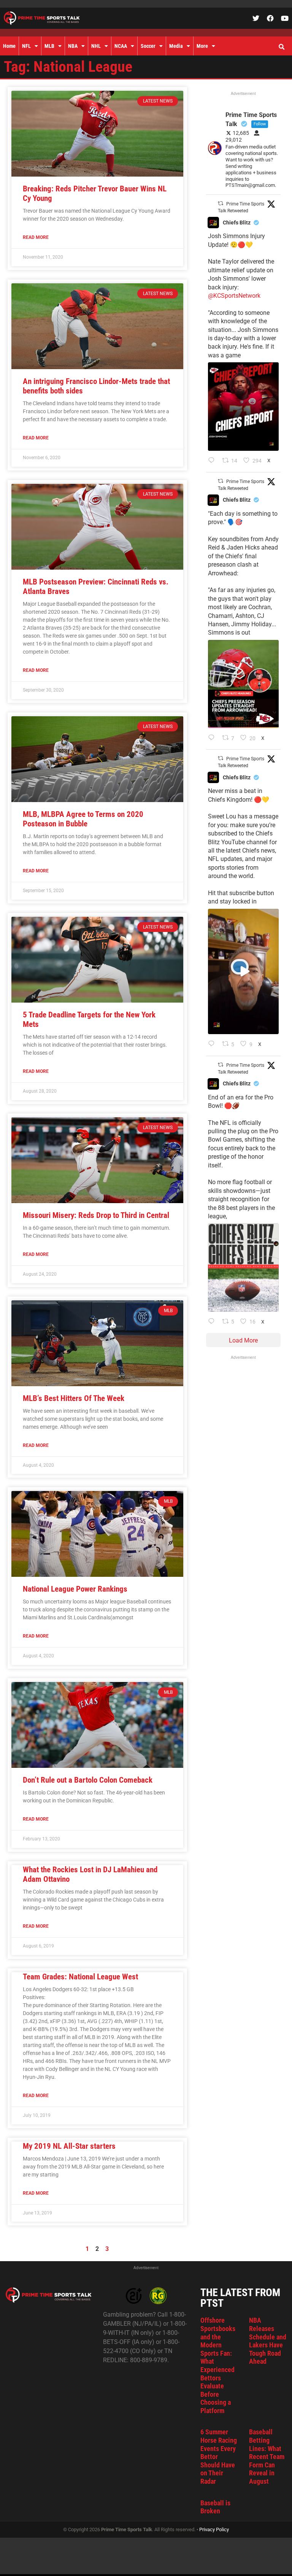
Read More (36, 237)
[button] (281, 47)
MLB (49, 46)
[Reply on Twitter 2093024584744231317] (213, 461)
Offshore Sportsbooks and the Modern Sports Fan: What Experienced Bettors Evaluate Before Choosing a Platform (218, 2365)
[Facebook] (270, 18)
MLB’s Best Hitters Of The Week (74, 1398)
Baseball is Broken (215, 2507)
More (202, 46)
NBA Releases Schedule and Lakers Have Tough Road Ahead (268, 2341)
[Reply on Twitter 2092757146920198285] (213, 1044)
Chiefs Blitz (237, 223)
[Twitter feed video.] (243, 972)
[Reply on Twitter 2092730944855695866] (213, 1322)
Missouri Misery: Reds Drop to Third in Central (96, 1215)
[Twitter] (256, 18)
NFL (26, 46)
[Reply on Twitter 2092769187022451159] (213, 738)
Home (9, 46)
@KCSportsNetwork (234, 296)
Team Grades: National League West (80, 1977)
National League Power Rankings (75, 1589)
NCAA (121, 46)
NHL (96, 46)
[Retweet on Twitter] (221, 203)
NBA (73, 46)
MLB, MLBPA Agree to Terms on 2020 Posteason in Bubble (83, 819)
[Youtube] (285, 18)
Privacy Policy (214, 2529)
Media (176, 46)
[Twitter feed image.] (243, 406)
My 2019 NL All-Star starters (69, 2146)
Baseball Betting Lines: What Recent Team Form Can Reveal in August (267, 2457)
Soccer (148, 46)
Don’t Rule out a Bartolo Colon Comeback (88, 1780)
